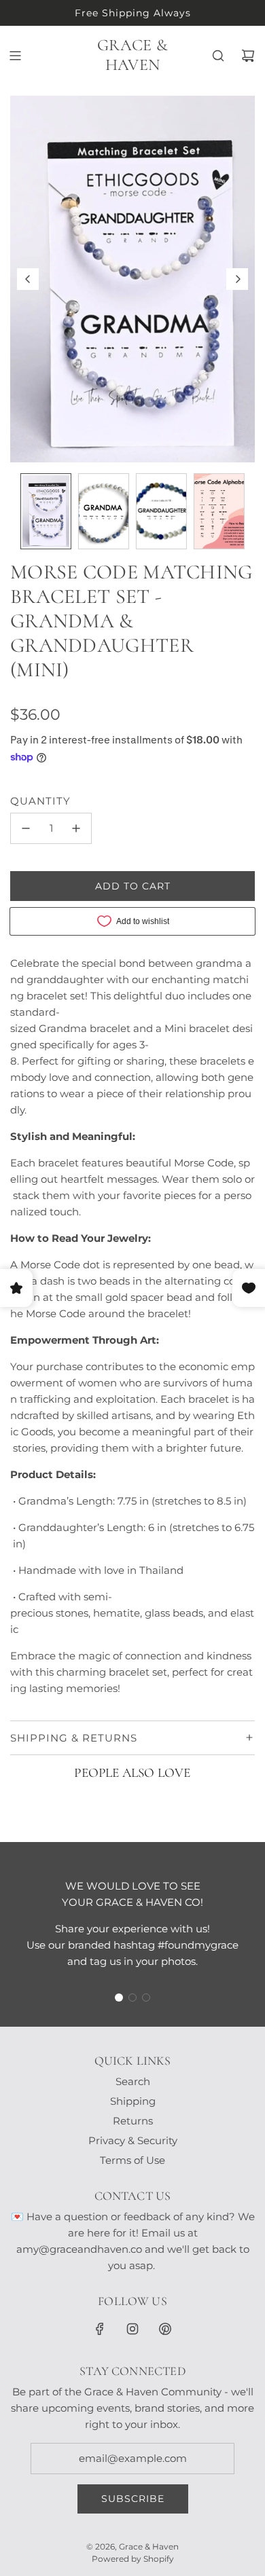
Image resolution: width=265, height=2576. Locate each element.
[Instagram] (132, 2329)
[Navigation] (15, 56)
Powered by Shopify (133, 2559)
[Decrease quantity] (26, 828)
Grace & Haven (132, 55)
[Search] (218, 56)
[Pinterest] (165, 2329)
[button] (28, 279)
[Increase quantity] (76, 828)
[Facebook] (100, 2329)
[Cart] (248, 56)
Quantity (40, 801)
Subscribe (133, 2499)
